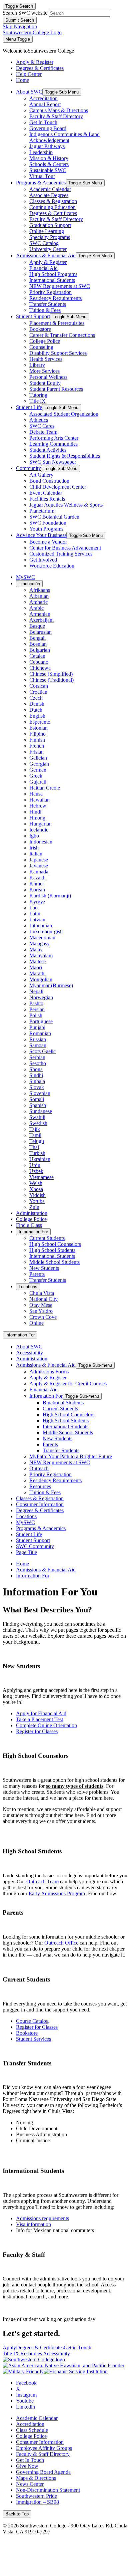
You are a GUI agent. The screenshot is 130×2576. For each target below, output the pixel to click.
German (38, 770)
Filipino (37, 734)
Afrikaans (40, 590)
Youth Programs (46, 529)
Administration (32, 1213)
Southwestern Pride (36, 2496)
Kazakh (37, 878)
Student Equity (45, 383)
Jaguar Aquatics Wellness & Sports (66, 505)
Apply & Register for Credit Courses (68, 1384)
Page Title (26, 1552)
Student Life (29, 407)
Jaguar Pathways (47, 146)
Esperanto (40, 722)
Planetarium (42, 511)
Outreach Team (42, 1881)
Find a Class (29, 1225)
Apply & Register (48, 262)
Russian (38, 1039)
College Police (45, 341)
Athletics (39, 420)
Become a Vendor (48, 542)
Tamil (35, 1135)
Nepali (36, 991)
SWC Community (35, 1546)
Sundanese (41, 1111)
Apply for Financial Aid (41, 1713)
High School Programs (53, 274)
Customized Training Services (61, 554)
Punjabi (37, 1027)
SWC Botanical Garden (54, 517)
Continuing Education (52, 207)
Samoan (38, 1045)
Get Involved (43, 560)
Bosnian (38, 644)
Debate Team (43, 432)
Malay (36, 949)
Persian (37, 1009)
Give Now (27, 2466)
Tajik (35, 1129)
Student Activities (48, 450)
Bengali (37, 638)
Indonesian (41, 842)
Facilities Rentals (47, 499)
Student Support (33, 316)
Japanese (39, 860)
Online (36, 1323)
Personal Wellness (48, 377)
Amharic (38, 602)
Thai (34, 1147)
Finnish (37, 740)
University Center (48, 249)
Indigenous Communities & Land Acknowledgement (64, 137)
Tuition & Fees (45, 310)
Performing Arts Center (54, 438)
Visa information (33, 2224)
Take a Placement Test (39, 1719)
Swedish (38, 1123)
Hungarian (40, 824)
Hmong (37, 818)
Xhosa (36, 1189)
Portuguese (41, 1021)
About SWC (29, 92)
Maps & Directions (36, 2478)
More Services (44, 371)
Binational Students (63, 1403)
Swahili (37, 1117)
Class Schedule (32, 2430)
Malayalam (41, 955)
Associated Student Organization (64, 414)
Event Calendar (46, 493)
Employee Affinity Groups (44, 2448)
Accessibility (29, 1353)
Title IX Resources (23, 2353)
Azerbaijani (41, 620)
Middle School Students (54, 1262)
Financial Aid (43, 268)
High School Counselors (55, 1244)
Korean (37, 890)
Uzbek (36, 1171)
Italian (36, 854)
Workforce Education (52, 566)
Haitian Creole (45, 788)
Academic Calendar (50, 189)
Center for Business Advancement (65, 548)
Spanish (38, 1105)
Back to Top (17, 2514)
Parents (37, 1274)
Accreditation (43, 98)
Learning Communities (53, 444)
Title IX (37, 401)
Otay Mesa (41, 1305)
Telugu (37, 1141)
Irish (34, 848)
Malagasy (39, 943)
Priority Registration (50, 292)
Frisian (36, 752)
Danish (37, 704)
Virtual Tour (42, 176)
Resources (40, 1486)
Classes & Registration (53, 201)
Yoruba (37, 1201)
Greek (36, 776)
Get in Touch (77, 2347)
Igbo (34, 836)
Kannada (39, 872)
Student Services (33, 2039)
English (37, 716)
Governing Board (48, 128)
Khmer (37, 884)
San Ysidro (41, 1311)
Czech (36, 698)
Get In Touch (43, 122)
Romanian (40, 1033)
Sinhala (37, 1081)
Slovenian (40, 1093)
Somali (37, 1099)
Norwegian (41, 997)
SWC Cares (42, 426)
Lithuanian (41, 926)
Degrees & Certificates (53, 213)
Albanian (39, 596)
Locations (28, 1287)
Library (37, 365)
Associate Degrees (49, 195)
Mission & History (49, 158)
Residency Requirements (55, 298)
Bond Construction (49, 481)
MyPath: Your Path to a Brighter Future (71, 1456)
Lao (33, 908)
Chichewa (40, 668)
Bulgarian (40, 650)
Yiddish (37, 1195)
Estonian (38, 728)
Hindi (35, 812)
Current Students (47, 1238)
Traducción (29, 584)
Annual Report (45, 104)
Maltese (37, 961)
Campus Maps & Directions (59, 110)
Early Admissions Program (57, 1893)
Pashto (36, 1003)
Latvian (37, 920)
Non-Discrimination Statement (48, 2490)
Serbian (37, 1057)
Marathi (37, 973)
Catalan (37, 656)
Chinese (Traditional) (51, 680)
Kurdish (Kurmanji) (50, 896)
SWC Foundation (48, 523)
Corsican (39, 686)
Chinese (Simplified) (51, 674)
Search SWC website (25, 13)
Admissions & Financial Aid (46, 255)
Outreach (39, 1468)
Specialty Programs (50, 237)
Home (22, 1564)
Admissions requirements (42, 2218)
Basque (37, 626)
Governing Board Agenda (43, 2472)
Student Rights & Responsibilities (65, 456)
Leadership (41, 152)
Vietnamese (41, 1177)
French (37, 746)
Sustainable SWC (48, 170)
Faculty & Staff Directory (56, 116)
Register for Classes (37, 1731)
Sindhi (36, 1075)
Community (28, 468)
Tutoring (38, 395)
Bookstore (40, 329)
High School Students (52, 1250)
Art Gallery (41, 475)
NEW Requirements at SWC (60, 286)
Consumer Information (40, 1504)
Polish (36, 1015)
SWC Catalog (44, 243)
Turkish (37, 1153)
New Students (44, 1268)
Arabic (36, 608)
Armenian (40, 614)
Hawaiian (39, 800)
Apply (9, 2347)
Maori (36, 967)
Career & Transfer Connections (62, 335)
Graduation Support (50, 225)
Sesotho (38, 1063)
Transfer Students (48, 304)
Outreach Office (61, 1943)
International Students (52, 280)
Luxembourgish (46, 932)
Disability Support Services (58, 353)
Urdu (35, 1165)
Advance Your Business (41, 535)
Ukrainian (40, 1159)
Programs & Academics (41, 183)
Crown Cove (43, 1317)
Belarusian (40, 632)
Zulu (34, 1207)
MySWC (25, 577)
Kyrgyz (37, 902)
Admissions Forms (49, 1372)
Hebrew (38, 806)
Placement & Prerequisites (57, 323)
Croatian (38, 692)
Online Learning (47, 231)
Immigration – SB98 (37, 2502)
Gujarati (38, 782)
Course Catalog (32, 2021)
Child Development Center (58, 487)
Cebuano (39, 662)
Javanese (39, 866)
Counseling (41, 347)
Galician (38, 758)
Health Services (46, 359)
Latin (35, 914)
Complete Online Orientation (46, 1725)
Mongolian (41, 979)
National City (43, 1299)
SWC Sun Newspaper (53, 462)
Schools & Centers (49, 164)
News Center (30, 2484)
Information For (33, 1232)
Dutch (36, 710)
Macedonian (42, 937)
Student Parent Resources (56, 389)
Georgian (39, 764)
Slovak (37, 1087)
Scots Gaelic (42, 1051)
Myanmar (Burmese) (51, 985)
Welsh (36, 1183)
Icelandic (39, 830)
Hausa (36, 794)
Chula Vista (42, 1293)
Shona (36, 1069)
